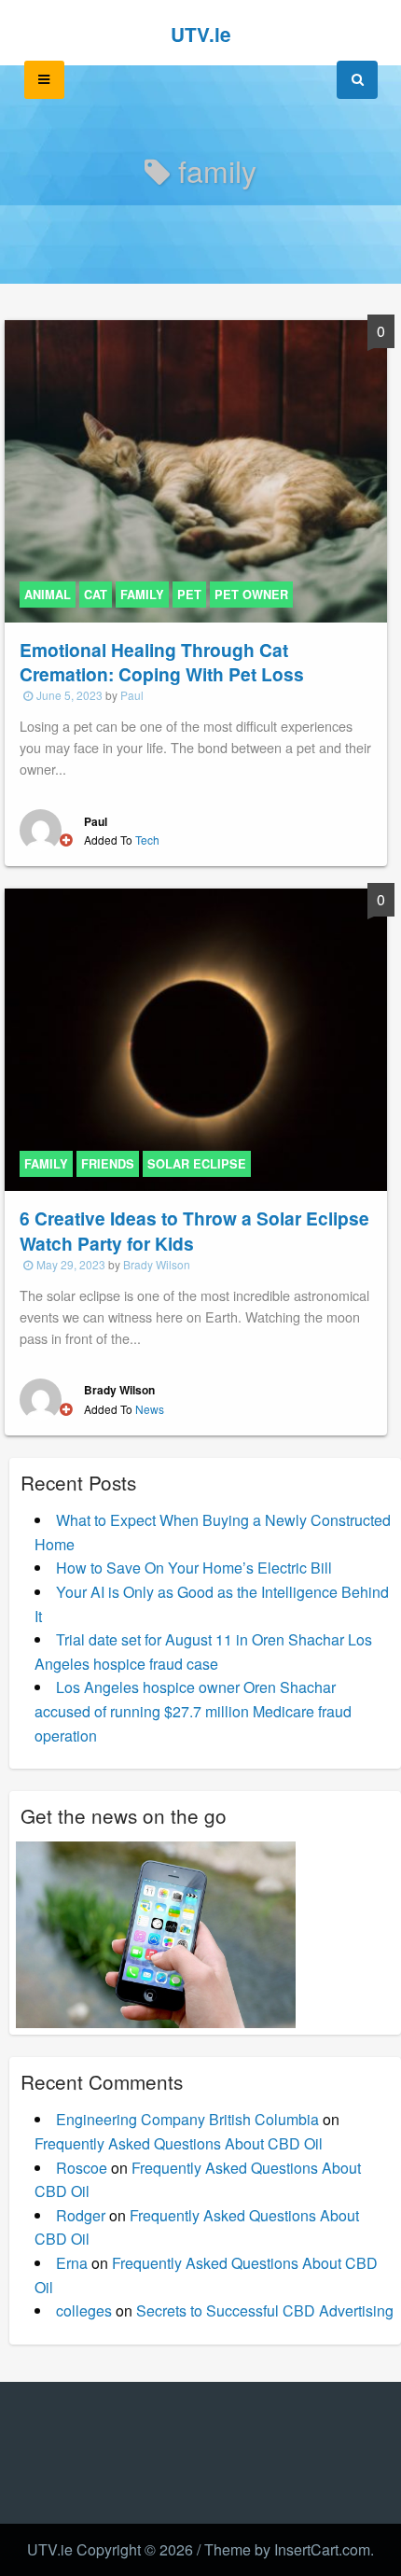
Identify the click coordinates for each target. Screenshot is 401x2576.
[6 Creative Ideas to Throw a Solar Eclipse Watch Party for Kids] (196, 1038)
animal (48, 595)
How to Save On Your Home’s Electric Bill (194, 1568)
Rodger (81, 2215)
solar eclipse (197, 1164)
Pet (189, 595)
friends (108, 1164)
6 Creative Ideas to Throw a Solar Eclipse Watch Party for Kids (194, 1231)
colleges (84, 2310)
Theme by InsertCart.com (287, 2549)
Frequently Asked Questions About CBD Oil (179, 2143)
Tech (147, 840)
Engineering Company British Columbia (187, 2119)
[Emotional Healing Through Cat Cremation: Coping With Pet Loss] (196, 469)
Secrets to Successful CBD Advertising (265, 2310)
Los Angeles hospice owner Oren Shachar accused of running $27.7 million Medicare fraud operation (193, 1711)
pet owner (251, 595)
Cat (96, 595)
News (150, 1409)
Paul (132, 695)
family (142, 595)
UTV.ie (201, 34)
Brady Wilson (157, 1264)
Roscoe (82, 2168)
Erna (72, 2263)
